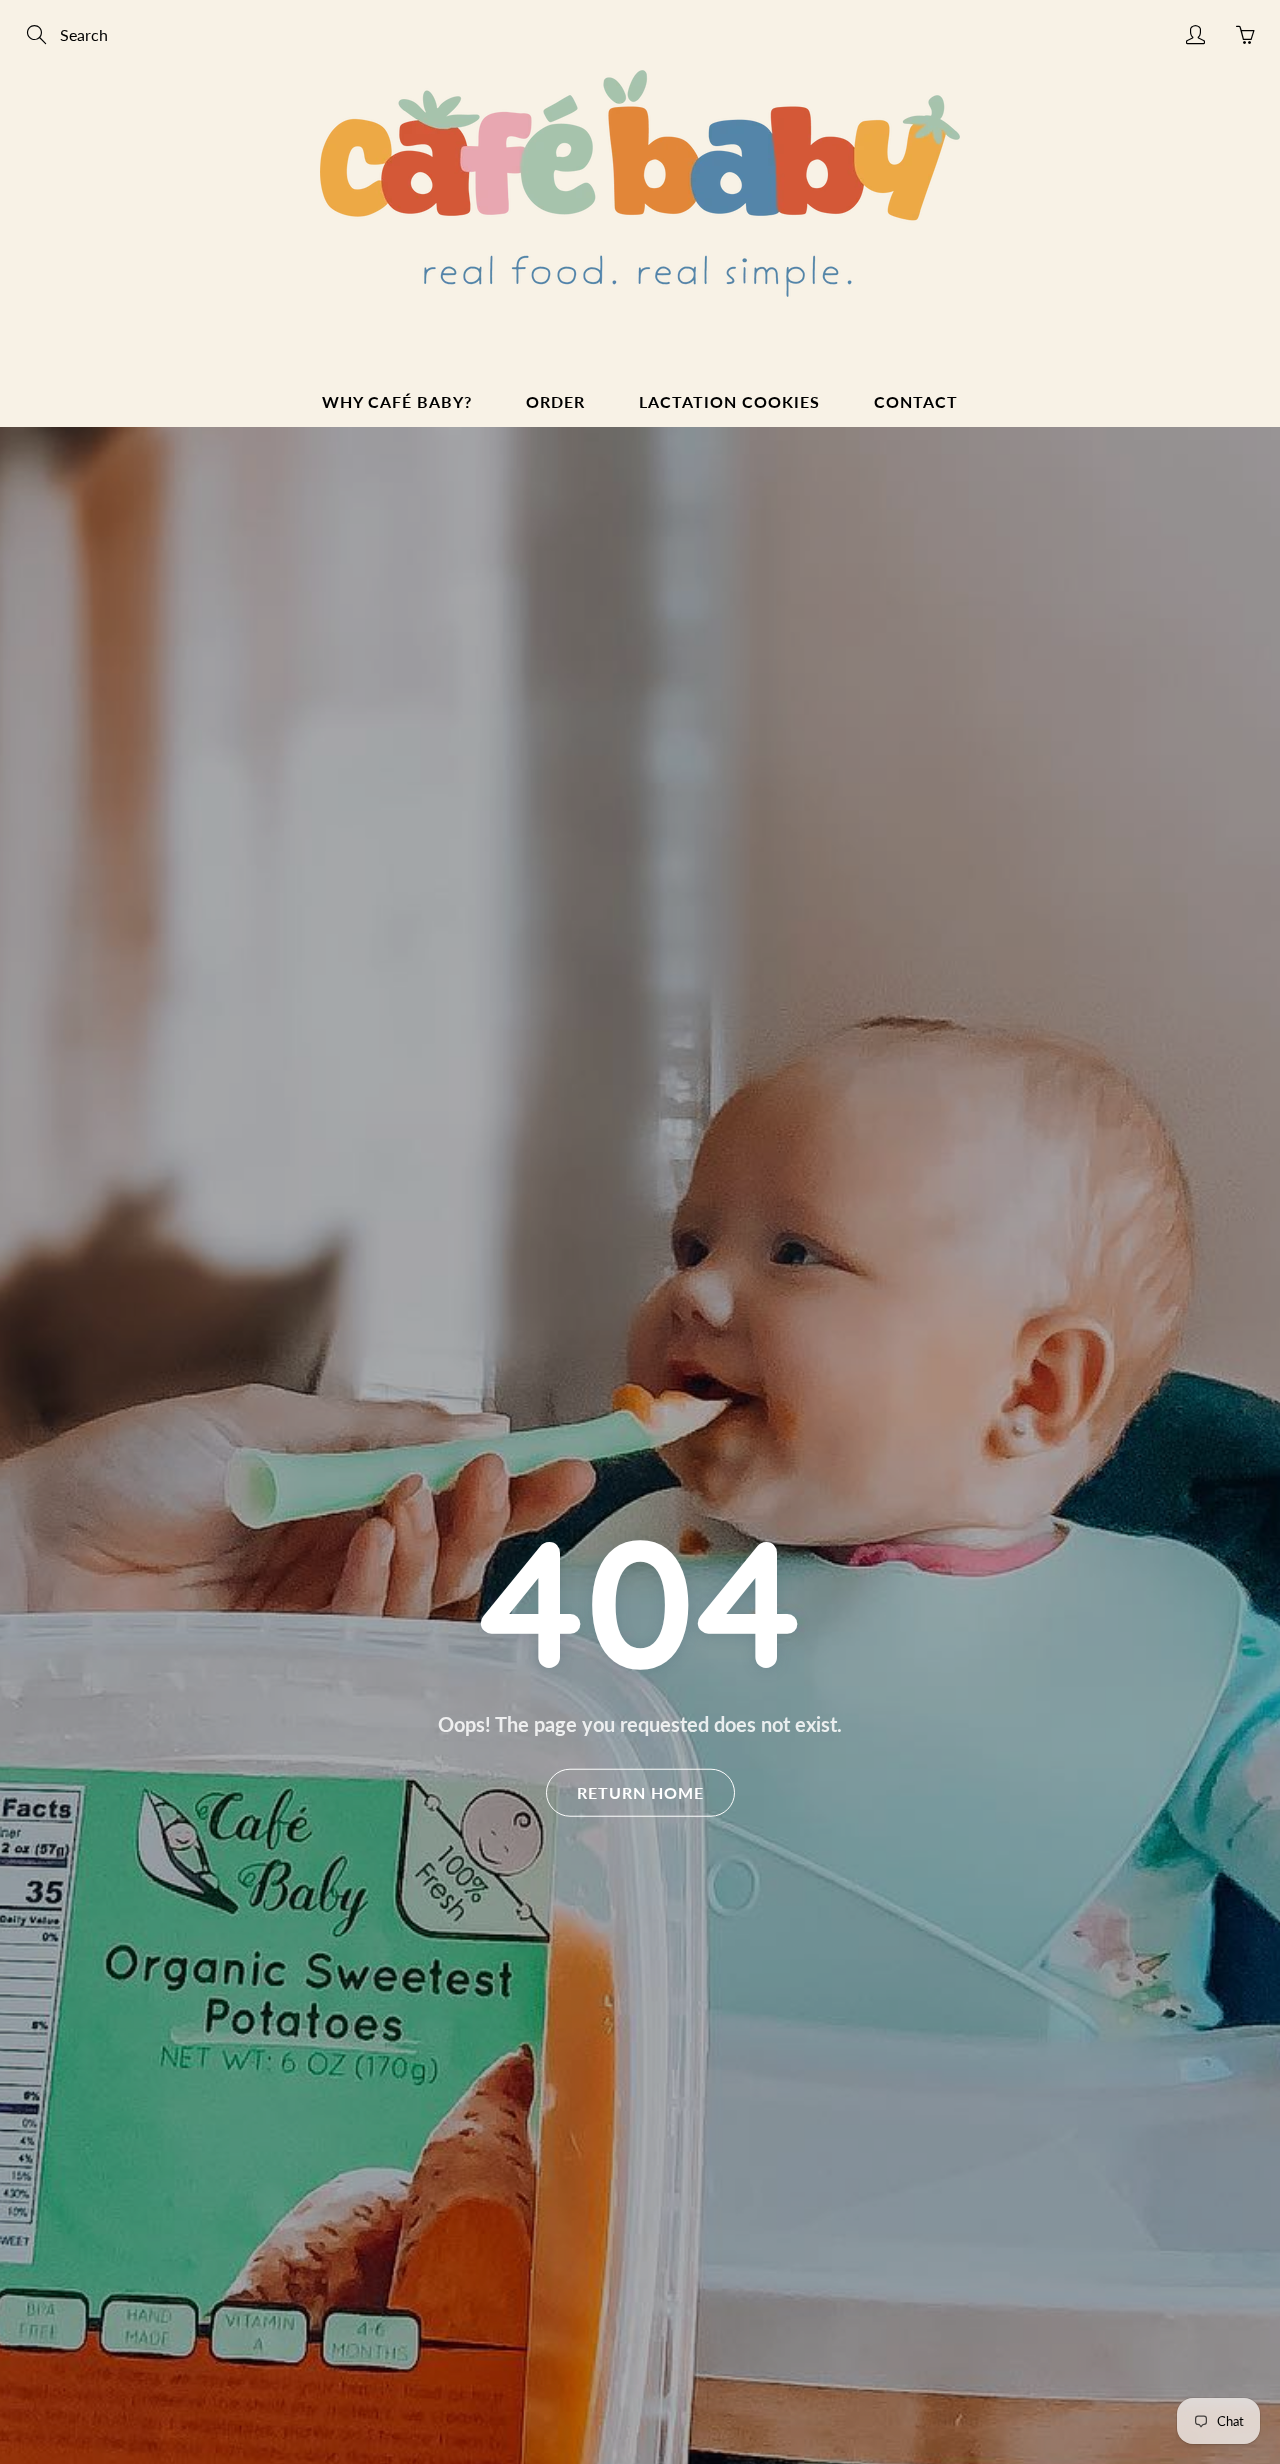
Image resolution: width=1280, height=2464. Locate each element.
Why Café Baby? (397, 401)
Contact (916, 401)
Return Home (640, 1791)
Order (555, 401)
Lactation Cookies (729, 401)
